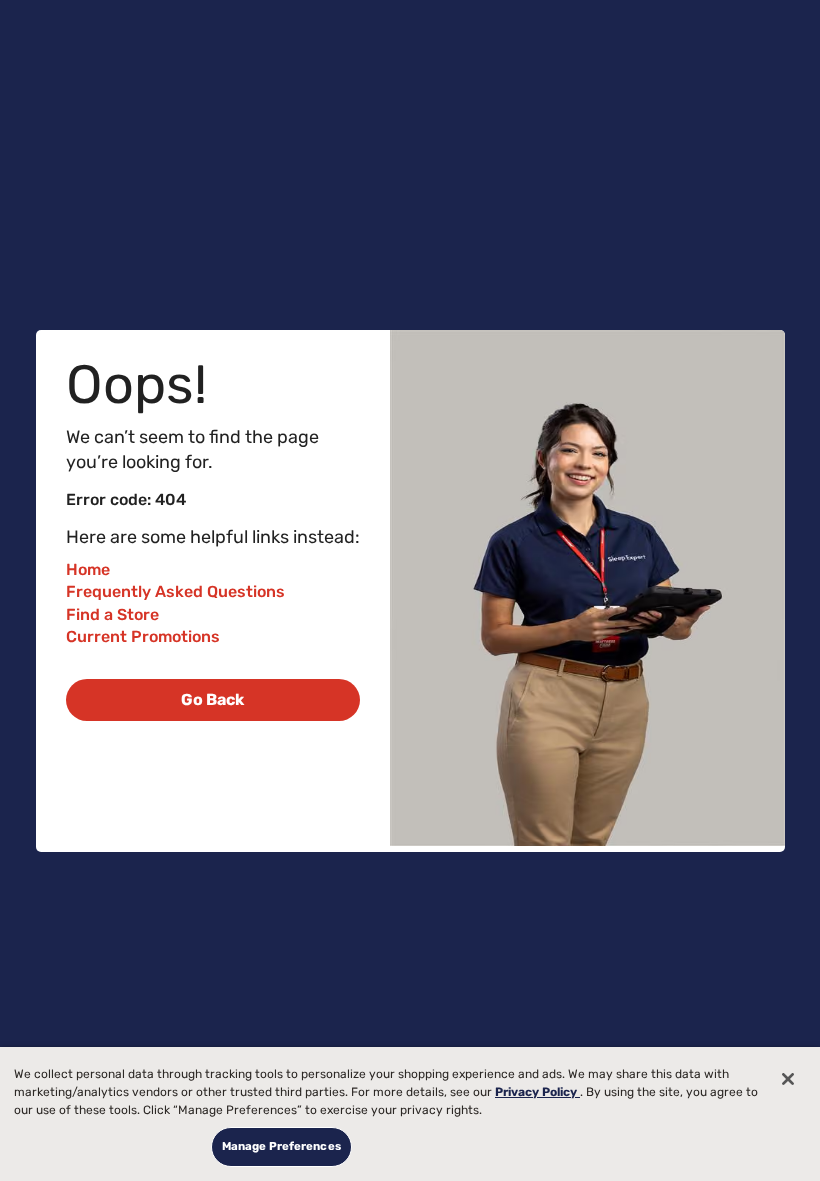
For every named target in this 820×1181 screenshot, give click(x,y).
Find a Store (112, 614)
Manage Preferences (281, 1146)
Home (88, 569)
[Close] (788, 1079)
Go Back (212, 699)
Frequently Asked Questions (175, 591)
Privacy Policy (537, 1092)
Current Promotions (143, 636)
